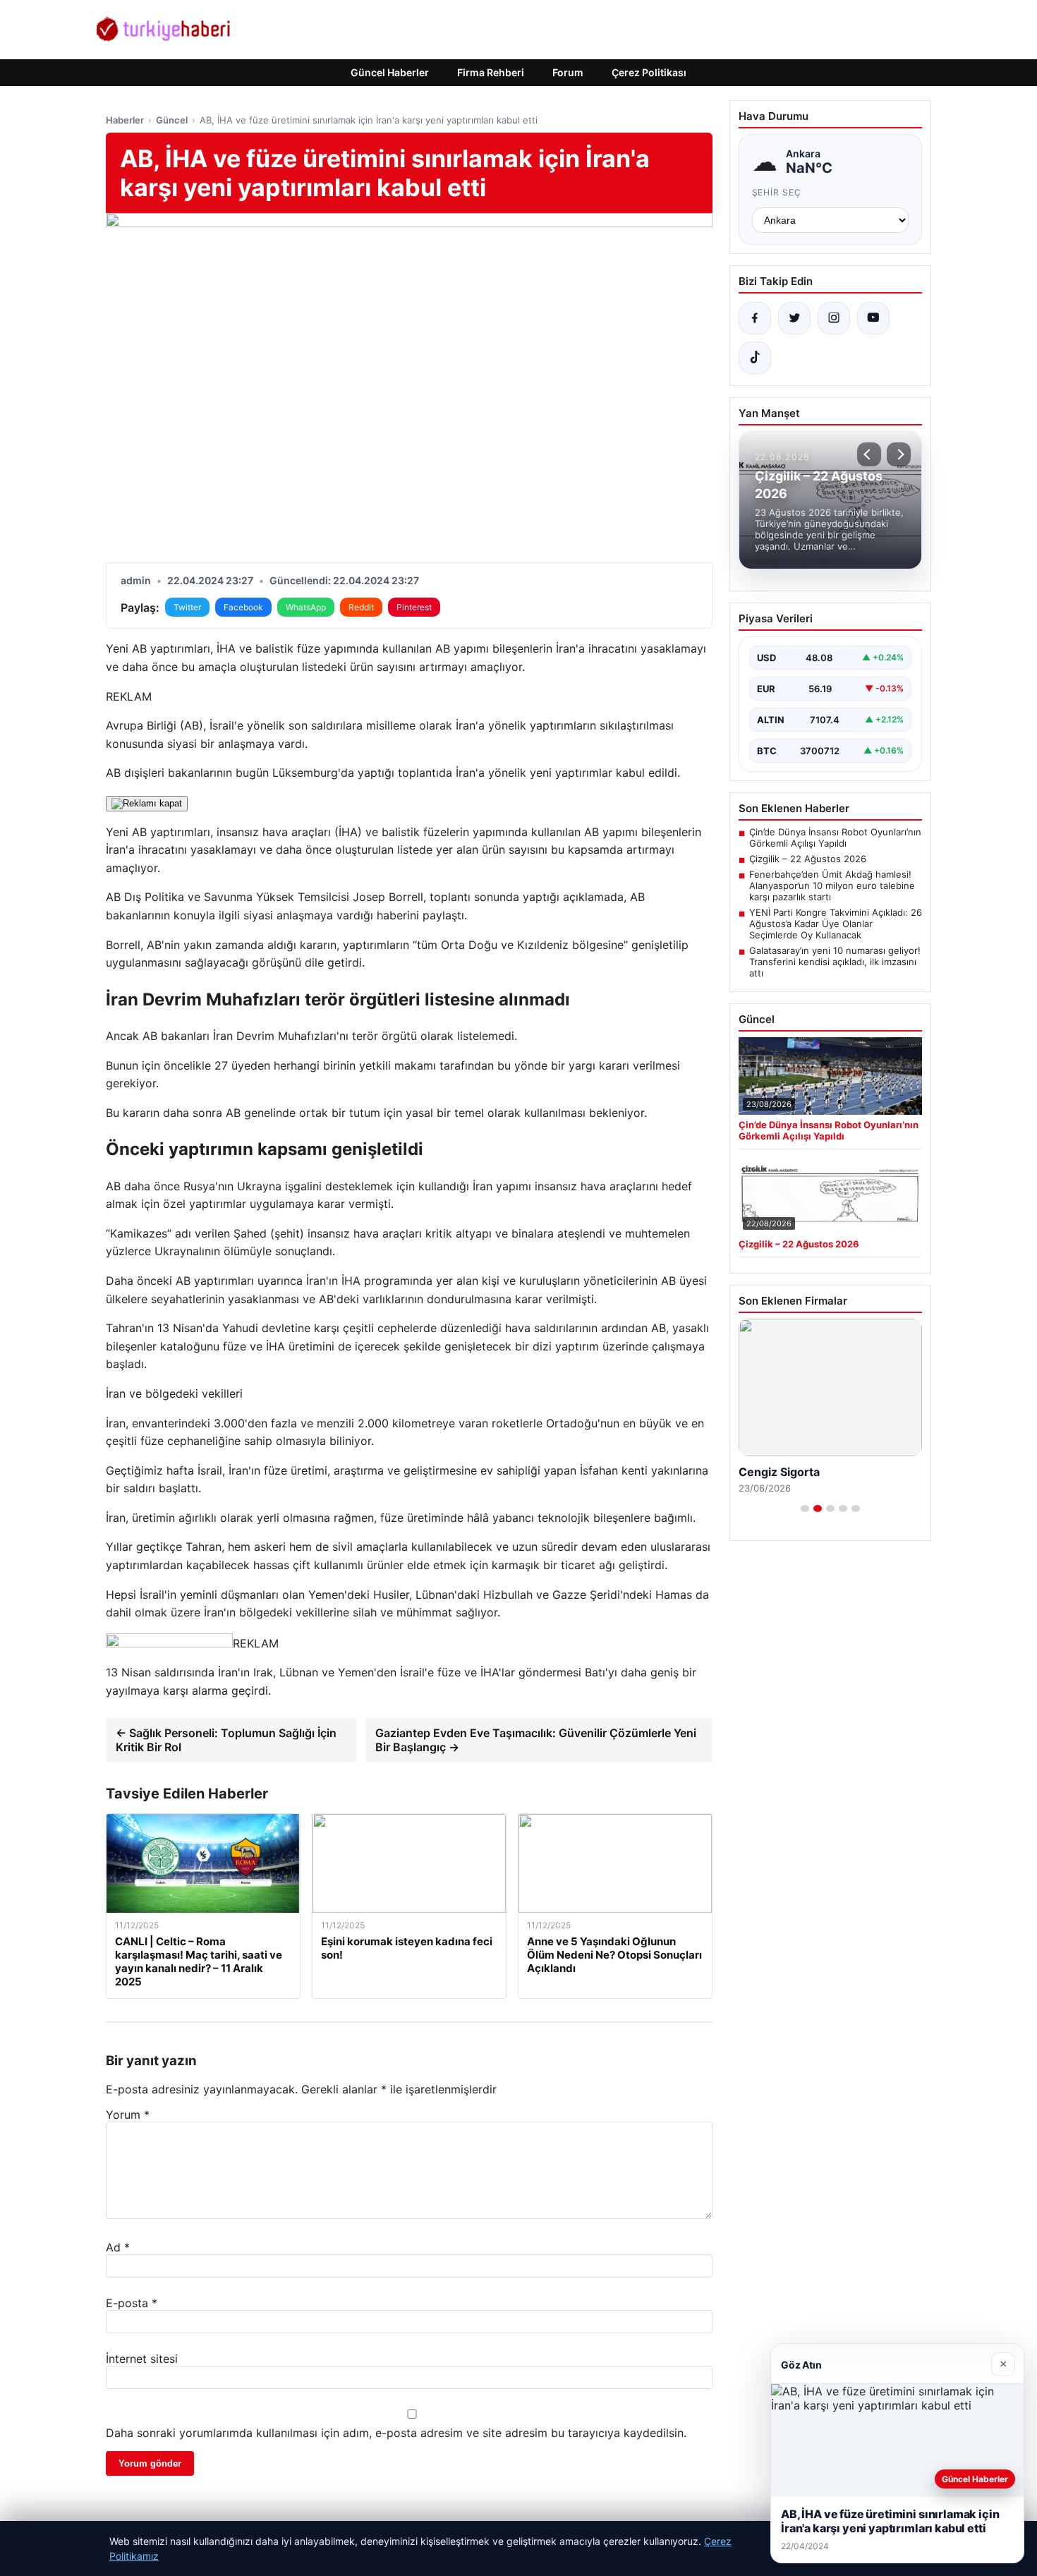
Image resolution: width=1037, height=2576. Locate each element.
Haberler (125, 120)
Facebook (243, 607)
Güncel (172, 120)
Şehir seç (777, 192)
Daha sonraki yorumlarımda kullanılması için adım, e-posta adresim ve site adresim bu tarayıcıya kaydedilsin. (396, 2433)
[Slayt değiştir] (805, 1508)
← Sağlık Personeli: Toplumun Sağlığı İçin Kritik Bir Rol (226, 1740)
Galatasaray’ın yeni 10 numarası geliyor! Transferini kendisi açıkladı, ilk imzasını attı (835, 962)
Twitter (187, 607)
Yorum (128, 2115)
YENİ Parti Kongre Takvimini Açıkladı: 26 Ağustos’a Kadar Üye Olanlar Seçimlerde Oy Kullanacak (836, 924)
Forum (568, 72)
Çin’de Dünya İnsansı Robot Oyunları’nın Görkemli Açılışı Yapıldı (835, 837)
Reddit (361, 607)
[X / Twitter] (794, 318)
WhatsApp (306, 607)
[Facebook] (755, 318)
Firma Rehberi (491, 72)
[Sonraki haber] (899, 454)
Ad (118, 2247)
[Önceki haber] (869, 454)
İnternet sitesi (142, 2359)
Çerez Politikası (649, 72)
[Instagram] (834, 318)
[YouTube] (873, 318)
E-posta (132, 2303)
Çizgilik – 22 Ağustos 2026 (808, 859)
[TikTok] (755, 358)
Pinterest (414, 607)
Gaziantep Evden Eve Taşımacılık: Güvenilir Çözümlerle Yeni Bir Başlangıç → (536, 1740)
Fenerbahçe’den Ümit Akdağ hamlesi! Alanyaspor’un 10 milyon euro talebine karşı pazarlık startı (832, 885)
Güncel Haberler (390, 72)
